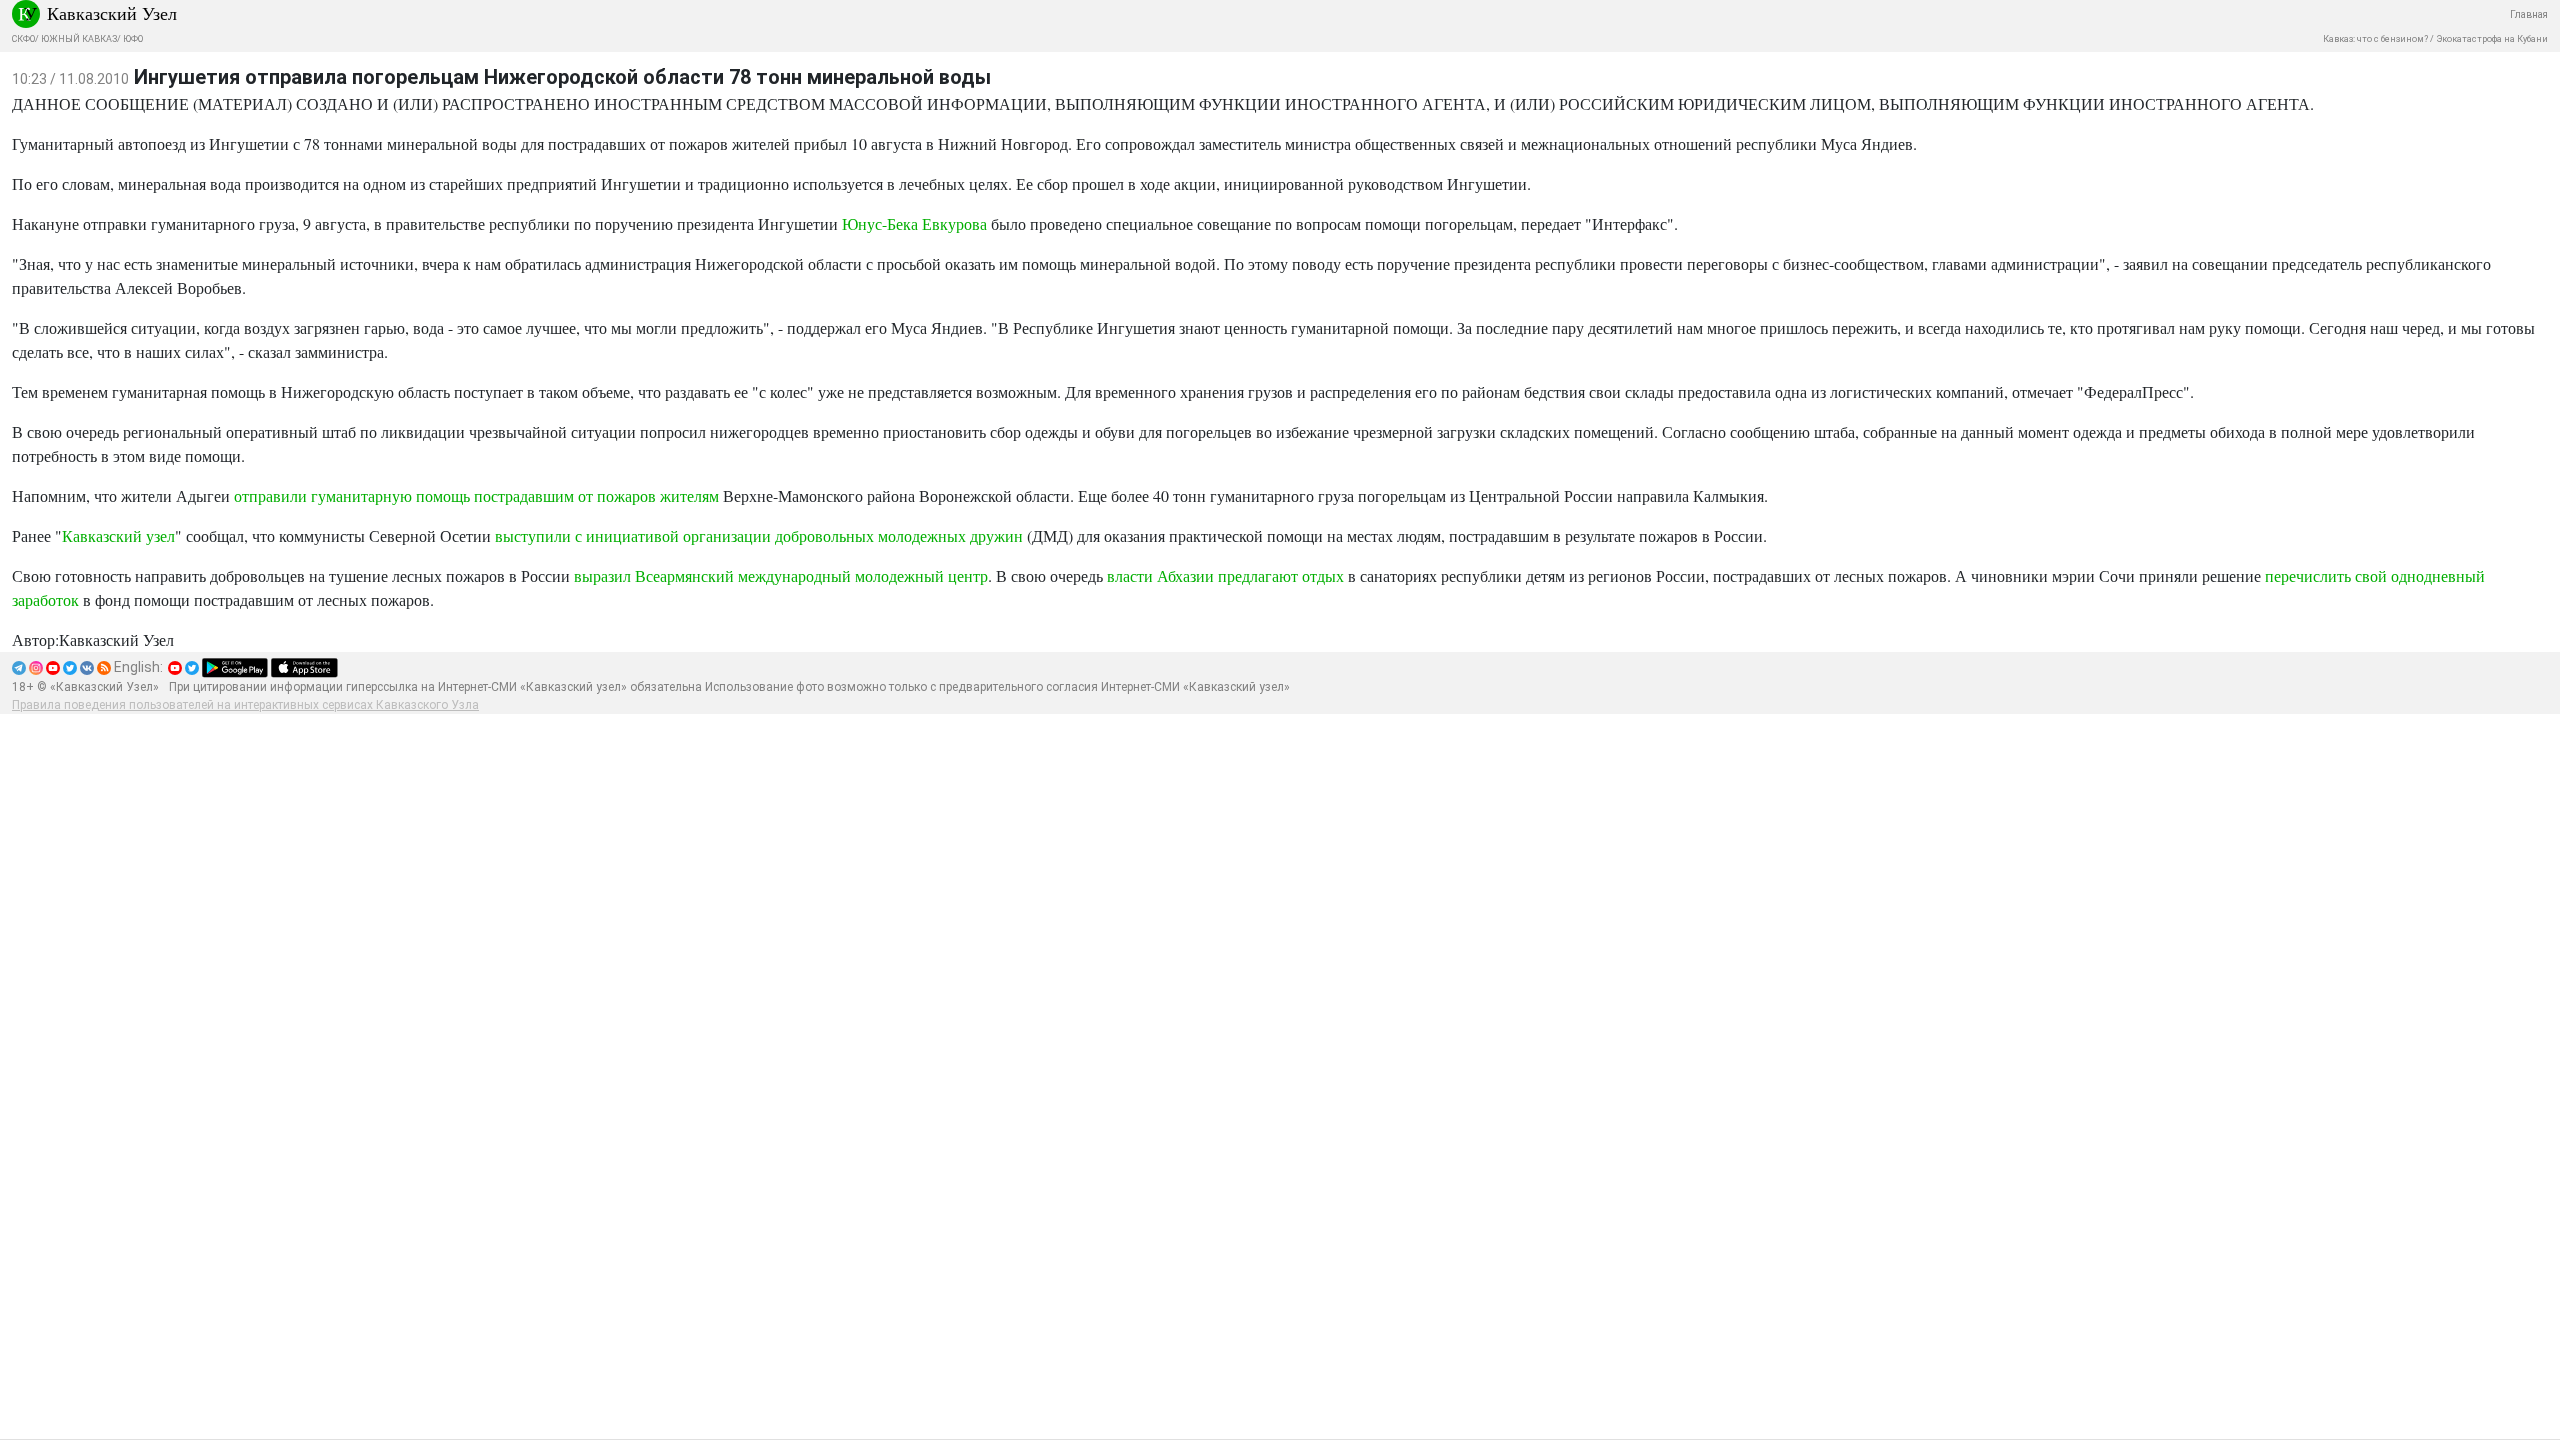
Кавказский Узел (112, 13)
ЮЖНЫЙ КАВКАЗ (79, 39)
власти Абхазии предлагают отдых (1225, 575)
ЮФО (133, 39)
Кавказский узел (118, 535)
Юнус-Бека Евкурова (914, 223)
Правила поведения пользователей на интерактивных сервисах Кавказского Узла (245, 705)
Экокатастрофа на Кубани (2492, 39)
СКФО (23, 39)
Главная (2529, 14)
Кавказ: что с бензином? (2375, 39)
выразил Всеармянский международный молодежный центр (781, 575)
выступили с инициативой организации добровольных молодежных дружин (759, 535)
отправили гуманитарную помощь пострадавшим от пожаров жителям (476, 495)
